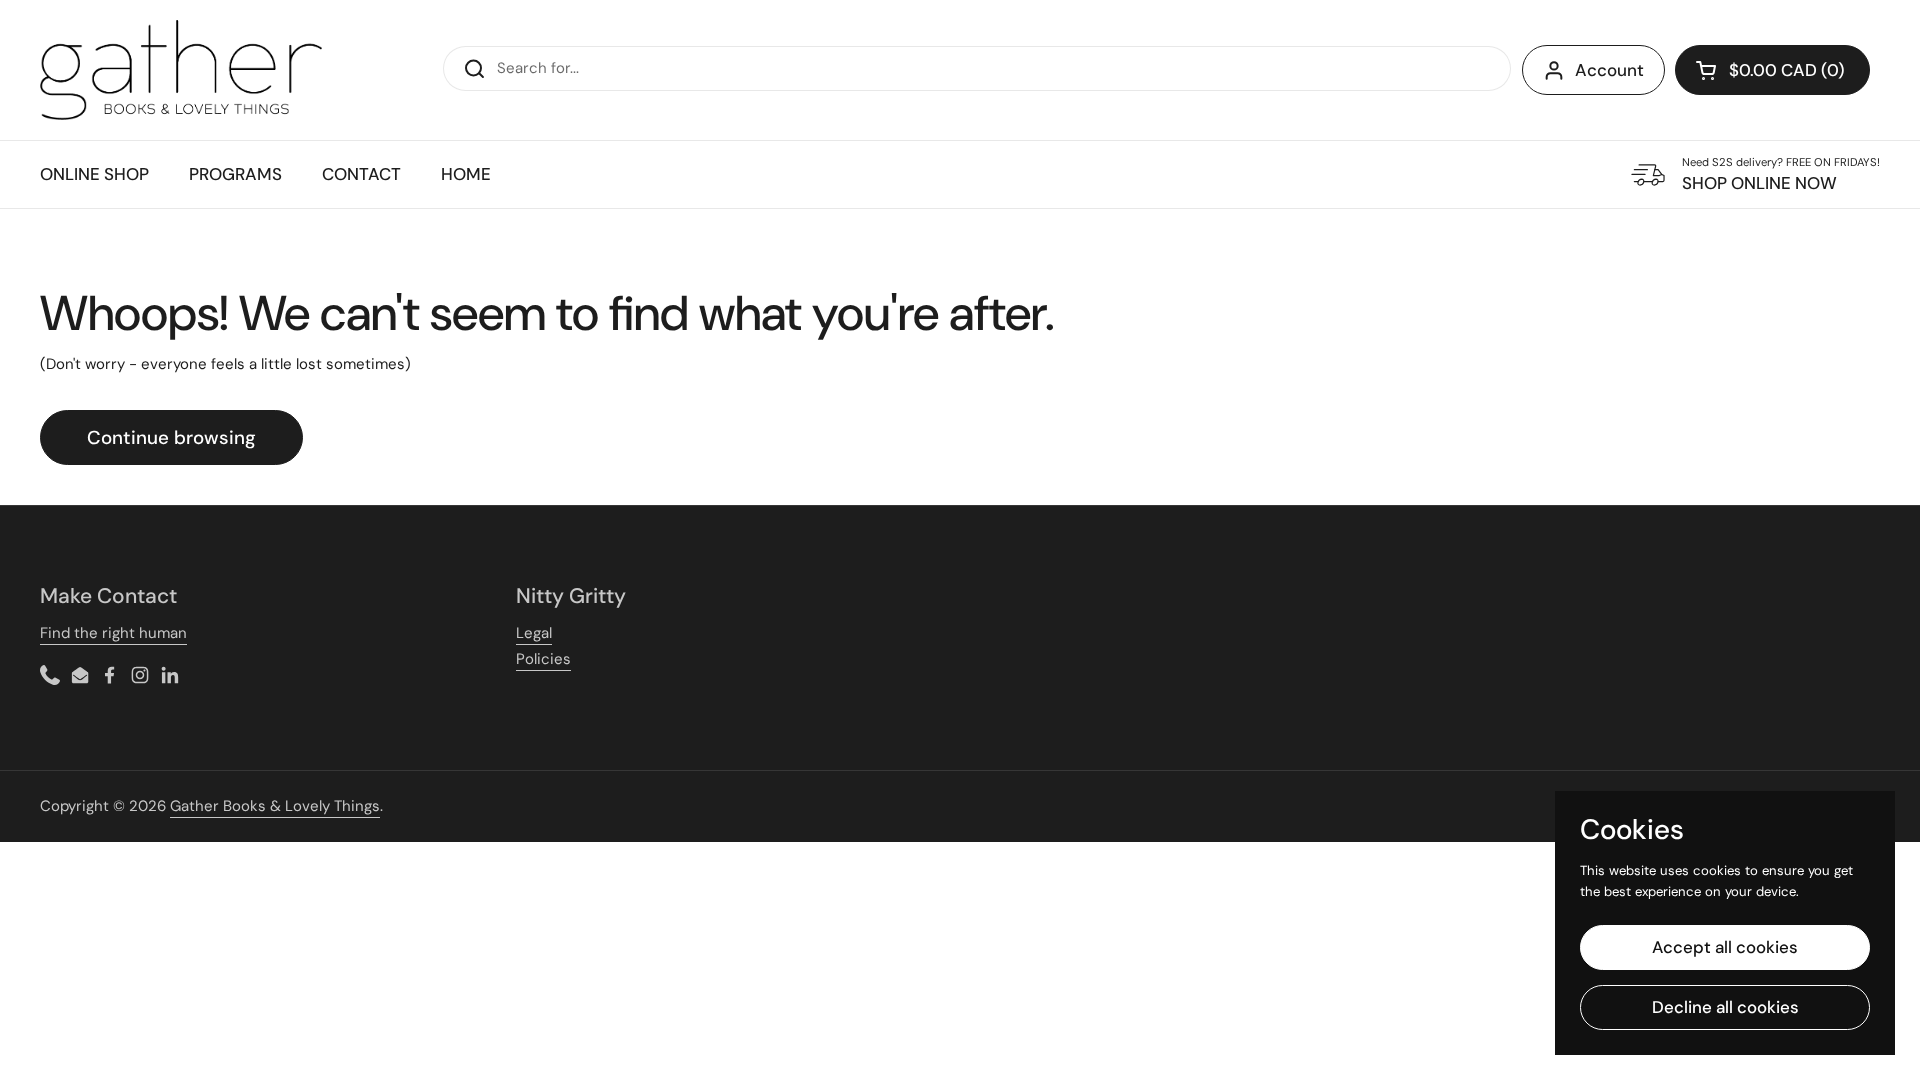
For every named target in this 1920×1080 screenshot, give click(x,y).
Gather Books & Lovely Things (275, 806)
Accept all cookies (1725, 947)
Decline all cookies (1725, 1007)
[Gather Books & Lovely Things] (181, 70)
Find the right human (113, 633)
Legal (534, 633)
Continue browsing (171, 437)
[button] (1772, 70)
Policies (543, 659)
